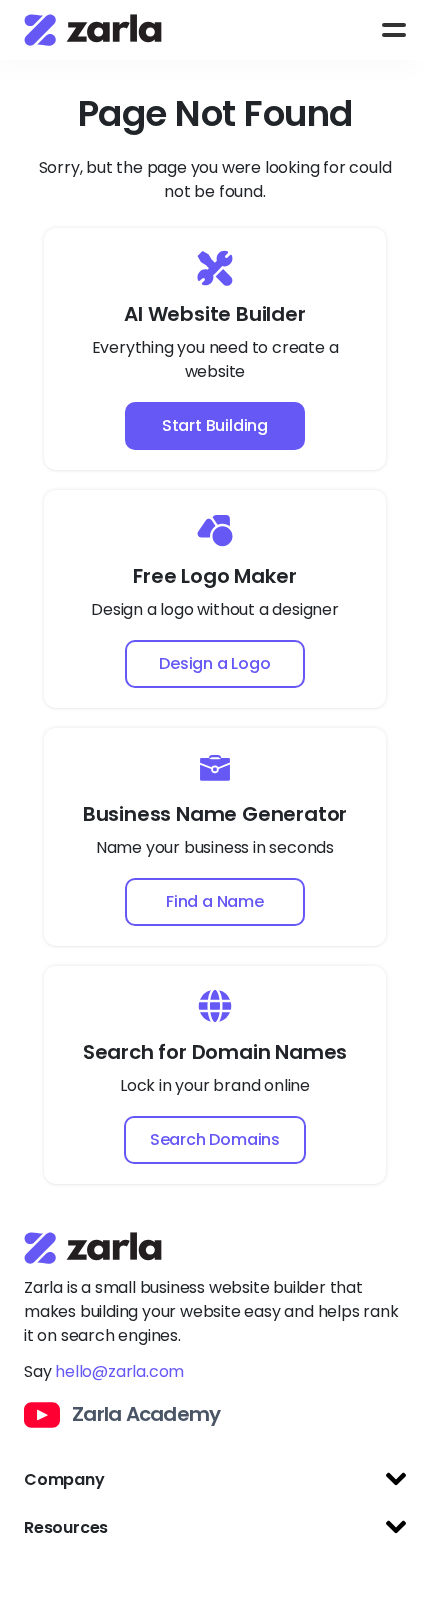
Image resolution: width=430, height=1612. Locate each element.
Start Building (215, 425)
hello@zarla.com (119, 1371)
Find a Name (215, 901)
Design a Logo (214, 663)
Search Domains (215, 1139)
